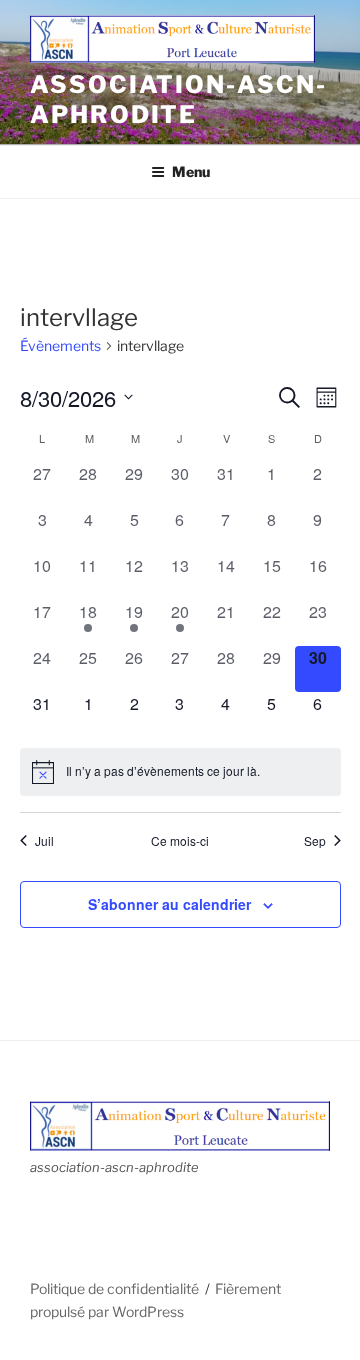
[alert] (180, 772)
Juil (44, 841)
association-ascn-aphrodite (178, 99)
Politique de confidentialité (114, 1288)
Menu (191, 171)
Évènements (60, 345)
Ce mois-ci (180, 841)
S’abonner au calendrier (169, 904)
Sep (315, 841)
